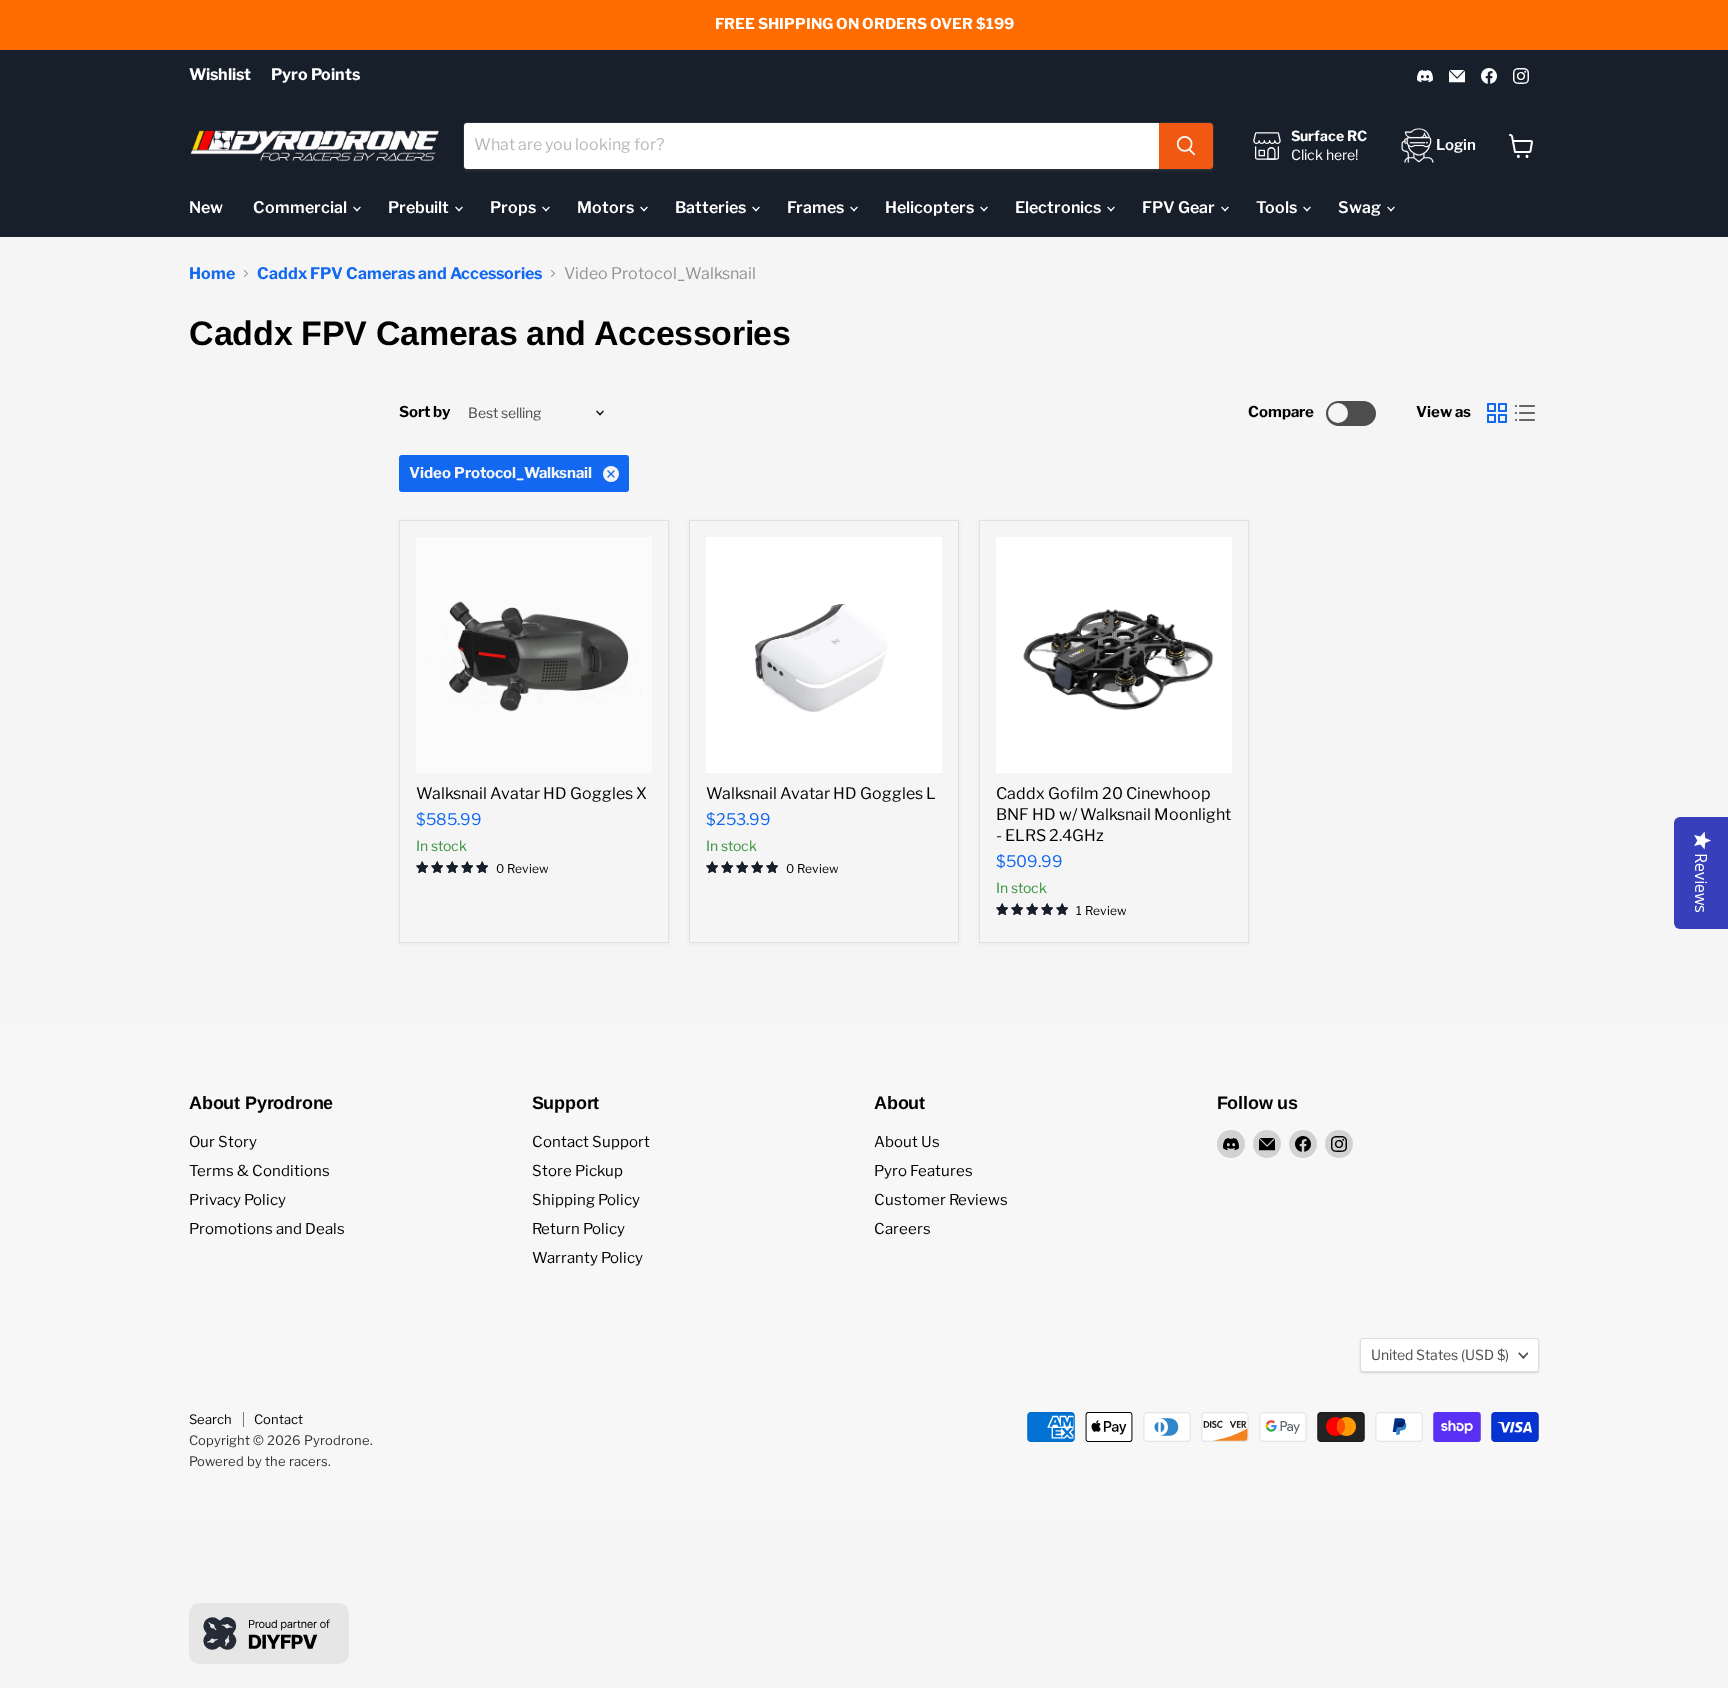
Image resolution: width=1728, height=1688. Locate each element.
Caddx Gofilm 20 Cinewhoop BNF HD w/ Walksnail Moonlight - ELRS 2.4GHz (1113, 814)
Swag (1361, 207)
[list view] (1525, 413)
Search (210, 1419)
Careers (902, 1229)
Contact (278, 1419)
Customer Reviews (941, 1200)
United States (1440, 1354)
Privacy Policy (237, 1200)
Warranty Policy (587, 1258)
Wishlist (220, 75)
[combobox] (811, 146)
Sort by (424, 412)
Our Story (223, 1142)
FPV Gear (1180, 207)
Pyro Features (923, 1171)
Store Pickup (577, 1171)
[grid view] (1497, 413)
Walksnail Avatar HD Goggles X (531, 793)
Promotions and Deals (267, 1229)
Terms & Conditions (259, 1171)
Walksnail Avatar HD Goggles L (821, 793)
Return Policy (578, 1229)
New (206, 207)
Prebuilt (420, 207)
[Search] (1186, 146)
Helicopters (931, 207)
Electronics (1059, 207)
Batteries (712, 207)
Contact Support (591, 1142)
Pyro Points (315, 75)
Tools (1278, 207)
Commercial (301, 207)
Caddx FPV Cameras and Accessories (399, 274)
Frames (817, 207)
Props (514, 207)
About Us (907, 1142)
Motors (607, 207)
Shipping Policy (586, 1200)
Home (212, 274)
